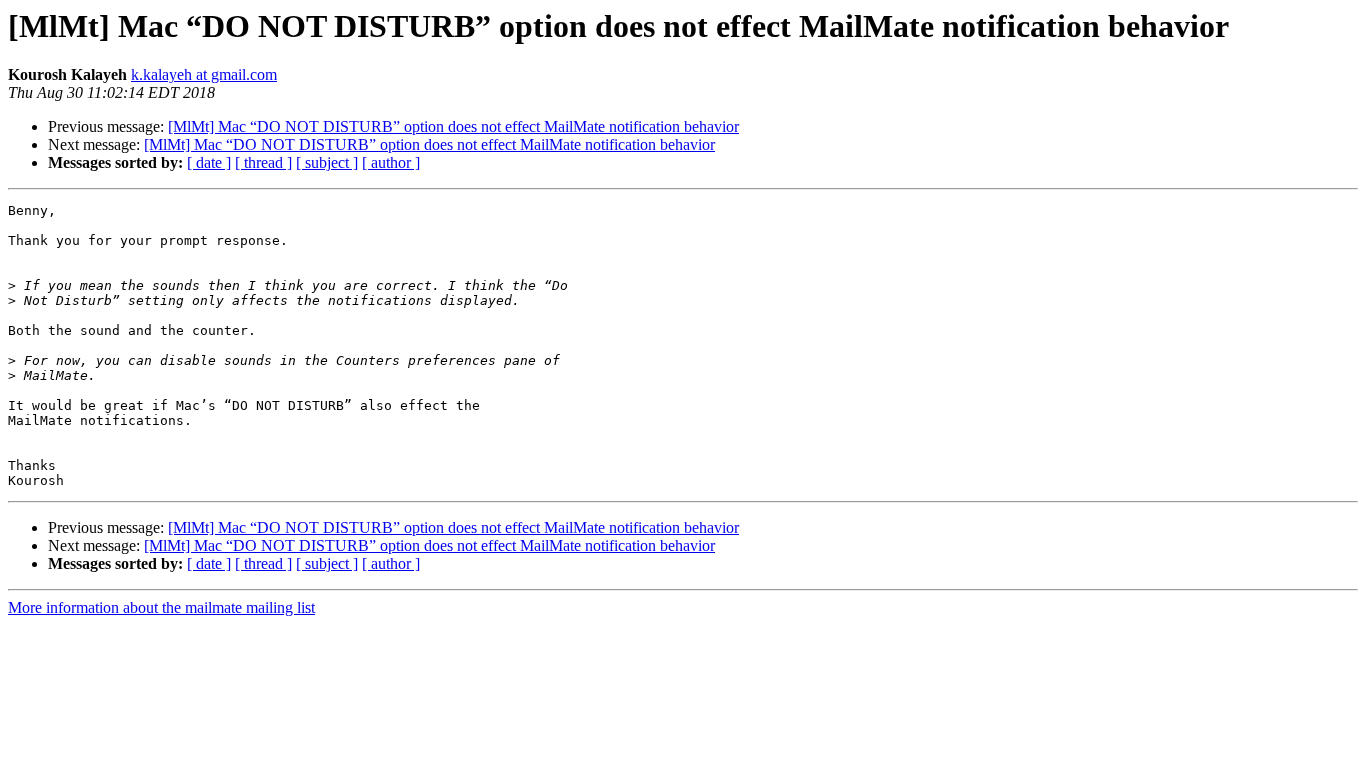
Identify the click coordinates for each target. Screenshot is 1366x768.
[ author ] (391, 162)
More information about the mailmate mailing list (161, 607)
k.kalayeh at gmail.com (204, 74)
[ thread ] (263, 162)
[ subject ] (327, 162)
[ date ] (209, 162)
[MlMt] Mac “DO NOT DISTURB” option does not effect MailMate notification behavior (453, 126)
